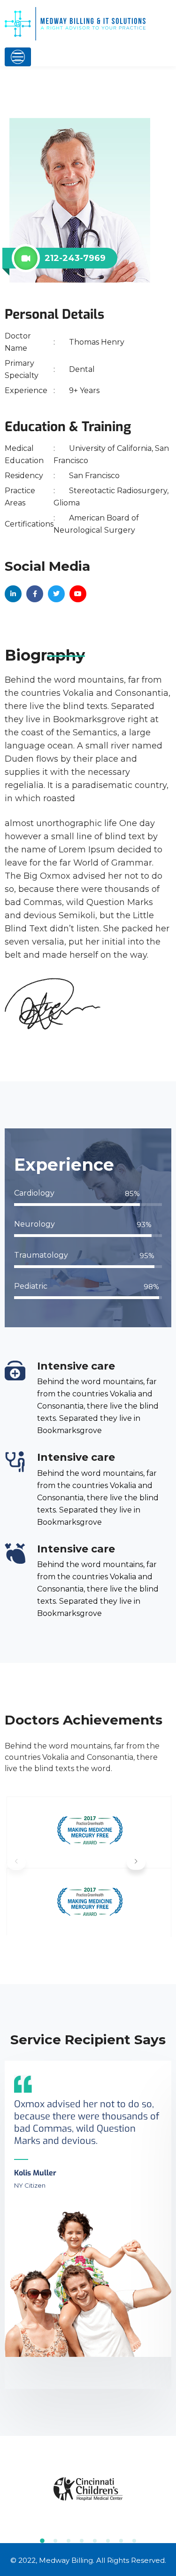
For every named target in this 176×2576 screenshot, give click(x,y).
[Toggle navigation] (18, 57)
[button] (136, 1863)
